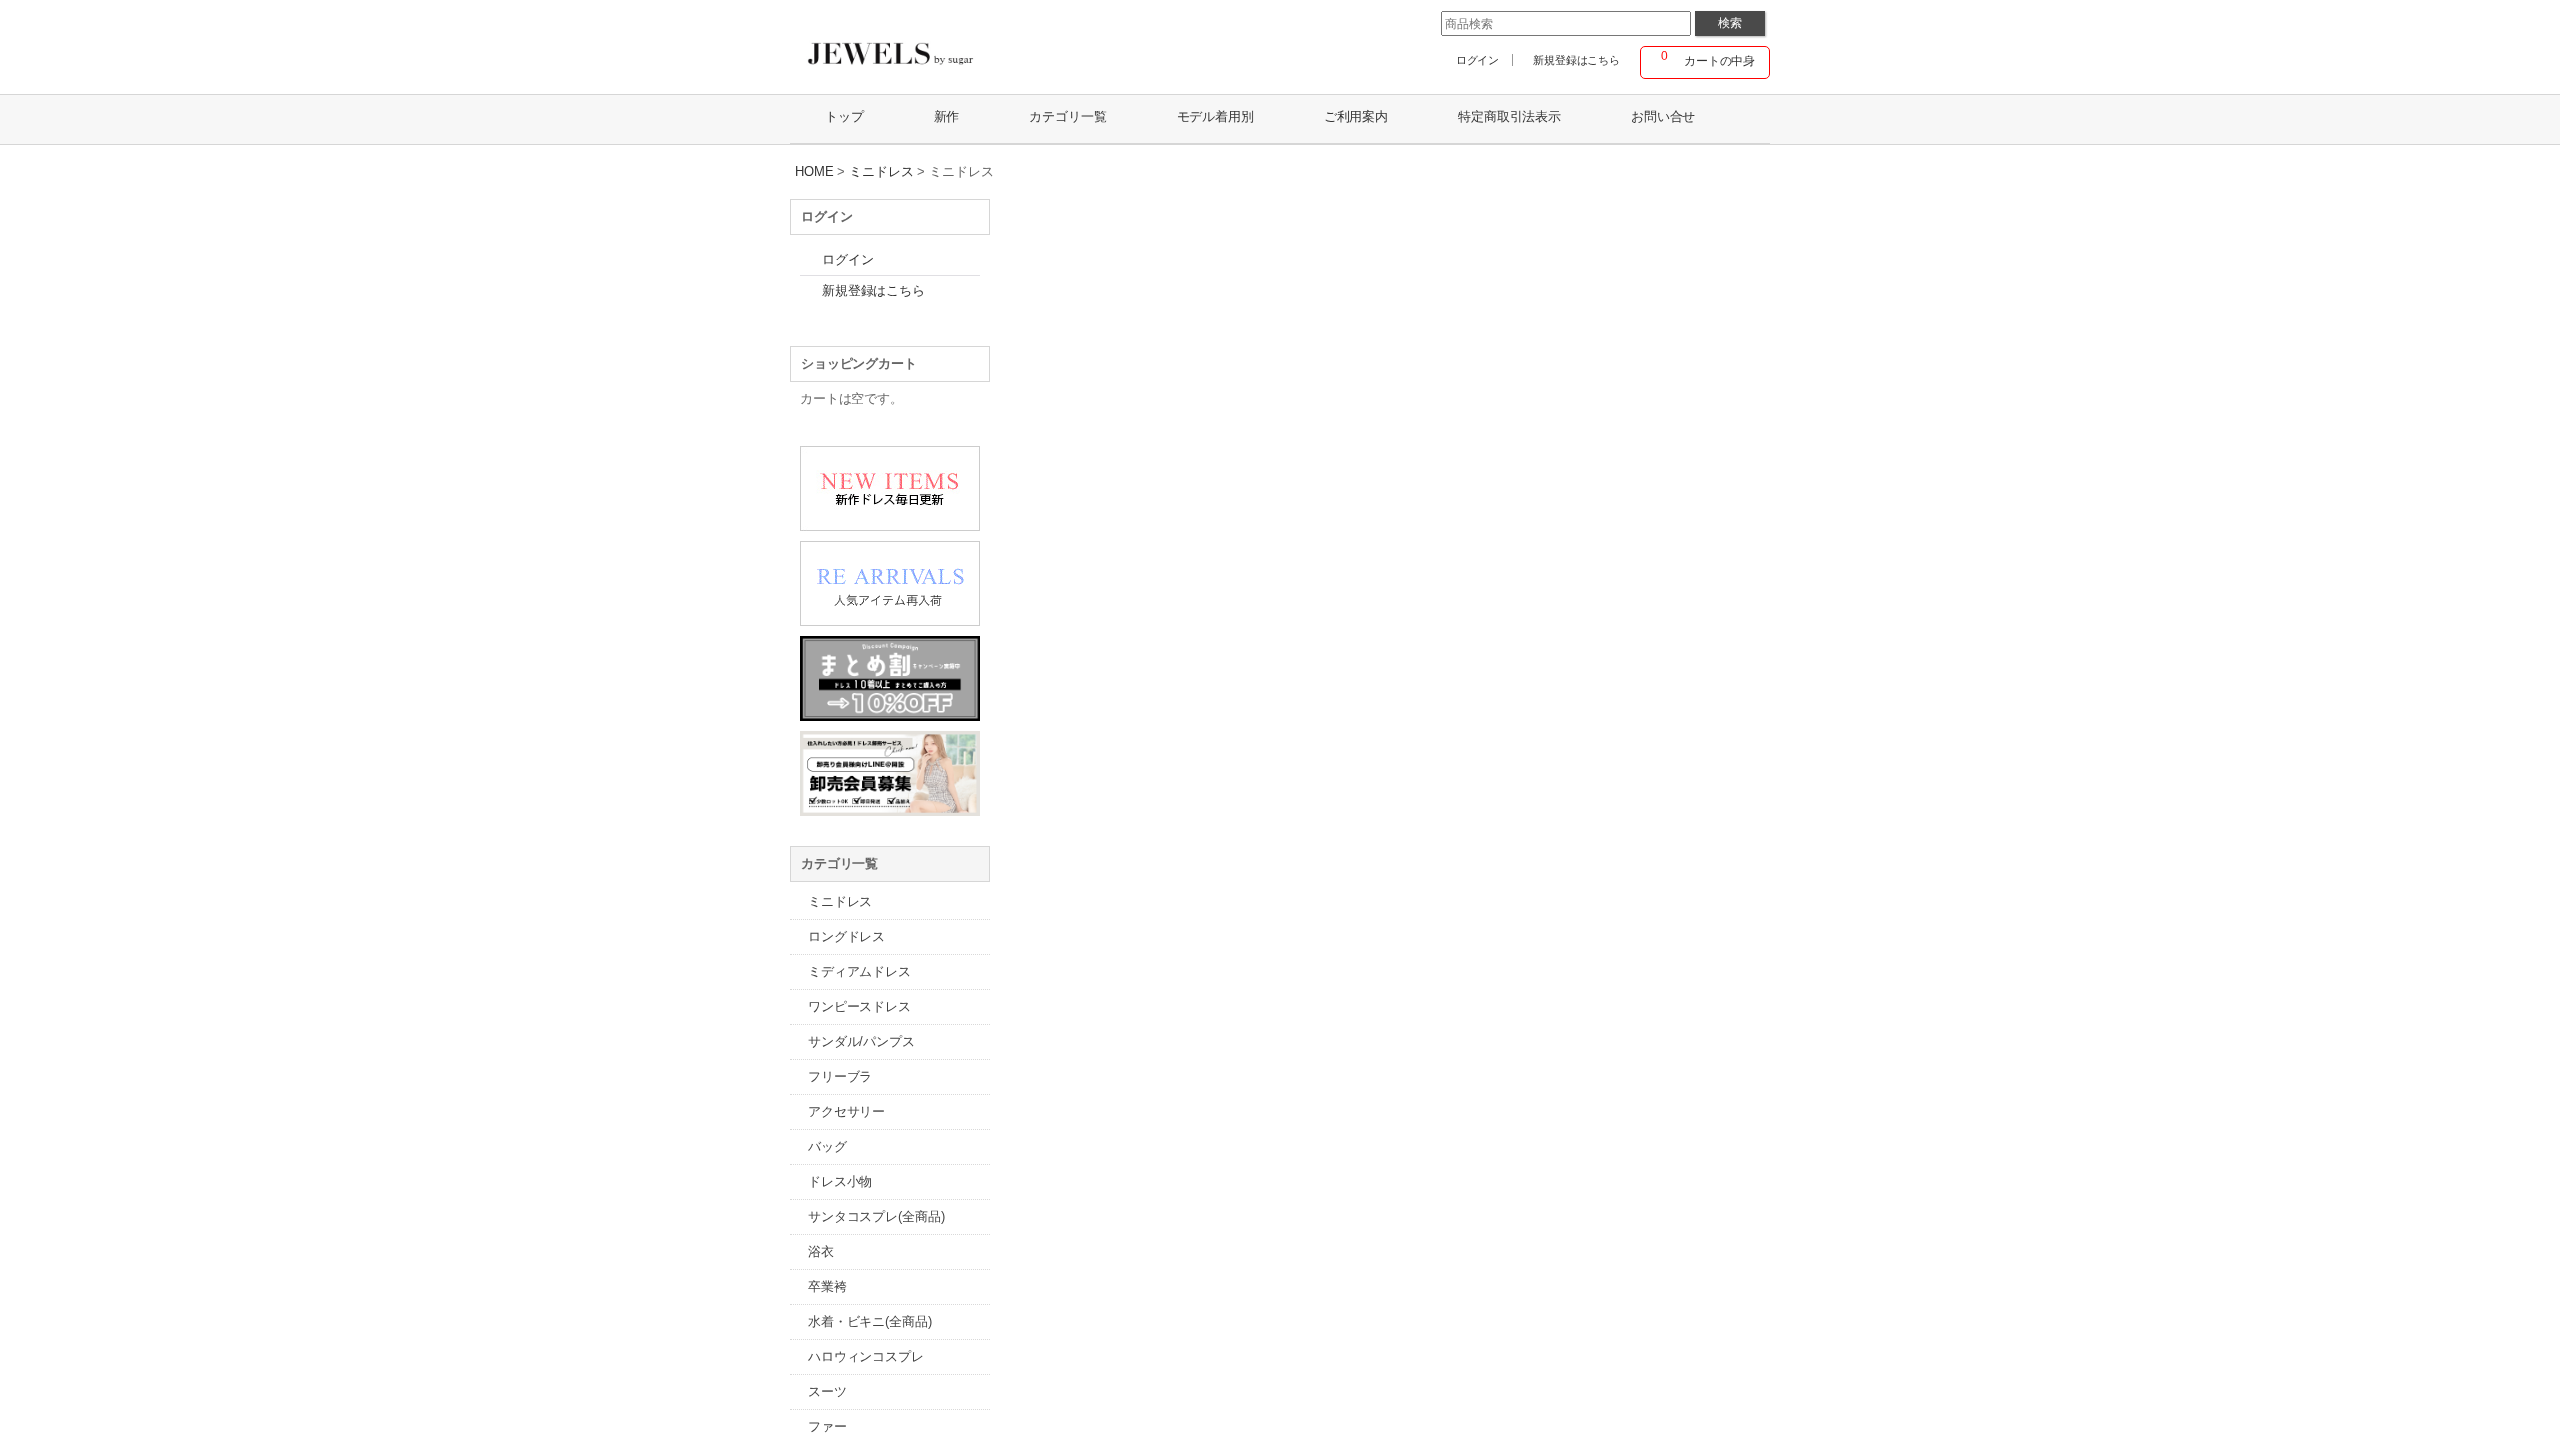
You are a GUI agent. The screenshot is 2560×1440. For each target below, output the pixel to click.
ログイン (1477, 60)
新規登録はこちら (1576, 60)
